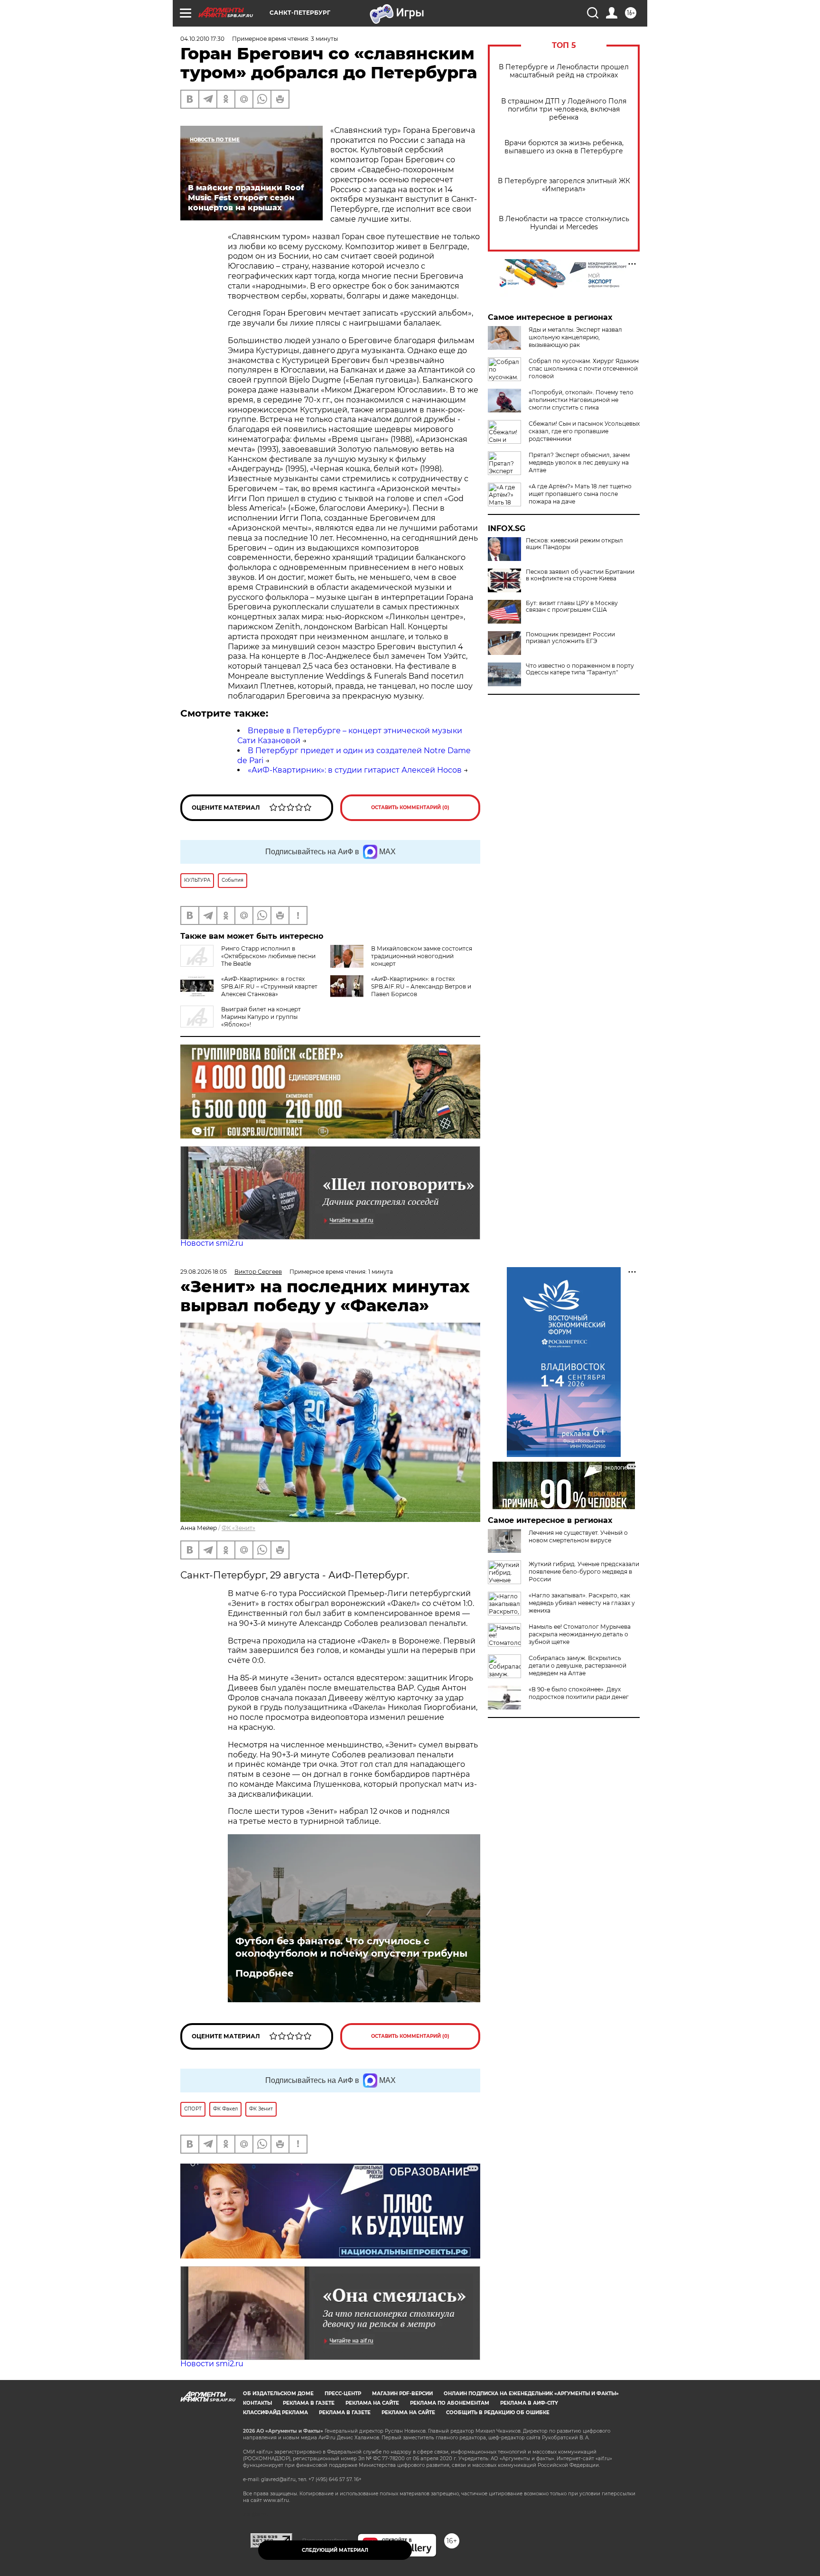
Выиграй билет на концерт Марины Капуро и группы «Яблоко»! (261, 1017)
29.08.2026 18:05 (204, 1272)
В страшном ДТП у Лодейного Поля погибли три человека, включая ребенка (564, 109)
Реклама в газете (309, 2403)
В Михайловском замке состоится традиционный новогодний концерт (422, 956)
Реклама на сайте (372, 2403)
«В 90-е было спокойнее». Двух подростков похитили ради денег (579, 1693)
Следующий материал (335, 2550)
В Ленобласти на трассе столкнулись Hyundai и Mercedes (564, 223)
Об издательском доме (278, 2394)
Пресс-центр (343, 2394)
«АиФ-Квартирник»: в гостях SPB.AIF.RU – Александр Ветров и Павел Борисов (421, 986)
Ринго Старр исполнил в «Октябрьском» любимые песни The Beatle (268, 956)
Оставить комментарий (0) (410, 807)
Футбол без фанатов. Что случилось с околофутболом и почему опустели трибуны (351, 1947)
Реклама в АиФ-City (529, 2403)
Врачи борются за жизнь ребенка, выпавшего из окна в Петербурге (564, 147)
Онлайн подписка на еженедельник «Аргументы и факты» (531, 2394)
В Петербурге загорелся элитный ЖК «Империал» (564, 185)
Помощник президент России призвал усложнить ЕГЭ (570, 638)
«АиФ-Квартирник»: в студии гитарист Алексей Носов (355, 770)
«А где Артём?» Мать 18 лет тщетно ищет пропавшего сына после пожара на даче (580, 494)
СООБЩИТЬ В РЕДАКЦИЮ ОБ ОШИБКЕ (498, 2413)
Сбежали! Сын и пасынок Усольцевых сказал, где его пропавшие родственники (584, 431)
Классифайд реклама (275, 2413)
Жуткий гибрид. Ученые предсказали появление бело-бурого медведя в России (584, 1572)
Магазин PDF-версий (402, 2394)
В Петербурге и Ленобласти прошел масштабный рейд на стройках (564, 71)
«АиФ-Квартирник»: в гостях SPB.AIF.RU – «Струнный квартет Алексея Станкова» (269, 986)
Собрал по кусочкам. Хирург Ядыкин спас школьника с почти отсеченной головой (584, 369)
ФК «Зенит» (238, 1528)
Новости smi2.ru (212, 1243)
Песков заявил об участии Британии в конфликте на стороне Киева (580, 575)
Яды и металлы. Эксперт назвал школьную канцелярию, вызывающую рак (575, 337)
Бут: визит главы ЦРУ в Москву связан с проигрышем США (572, 607)
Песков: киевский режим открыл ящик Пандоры (574, 544)
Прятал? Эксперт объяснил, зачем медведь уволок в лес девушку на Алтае (579, 462)
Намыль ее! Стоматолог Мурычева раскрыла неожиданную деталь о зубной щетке (580, 1634)
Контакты (257, 2403)
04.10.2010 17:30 (202, 39)
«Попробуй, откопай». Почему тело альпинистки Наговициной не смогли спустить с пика (581, 400)
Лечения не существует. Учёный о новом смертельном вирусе (578, 1536)
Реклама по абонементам (450, 2403)
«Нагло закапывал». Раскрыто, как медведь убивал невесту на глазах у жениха (582, 1603)
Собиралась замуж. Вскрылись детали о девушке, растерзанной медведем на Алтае (578, 1666)
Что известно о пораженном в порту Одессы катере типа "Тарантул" (580, 669)
